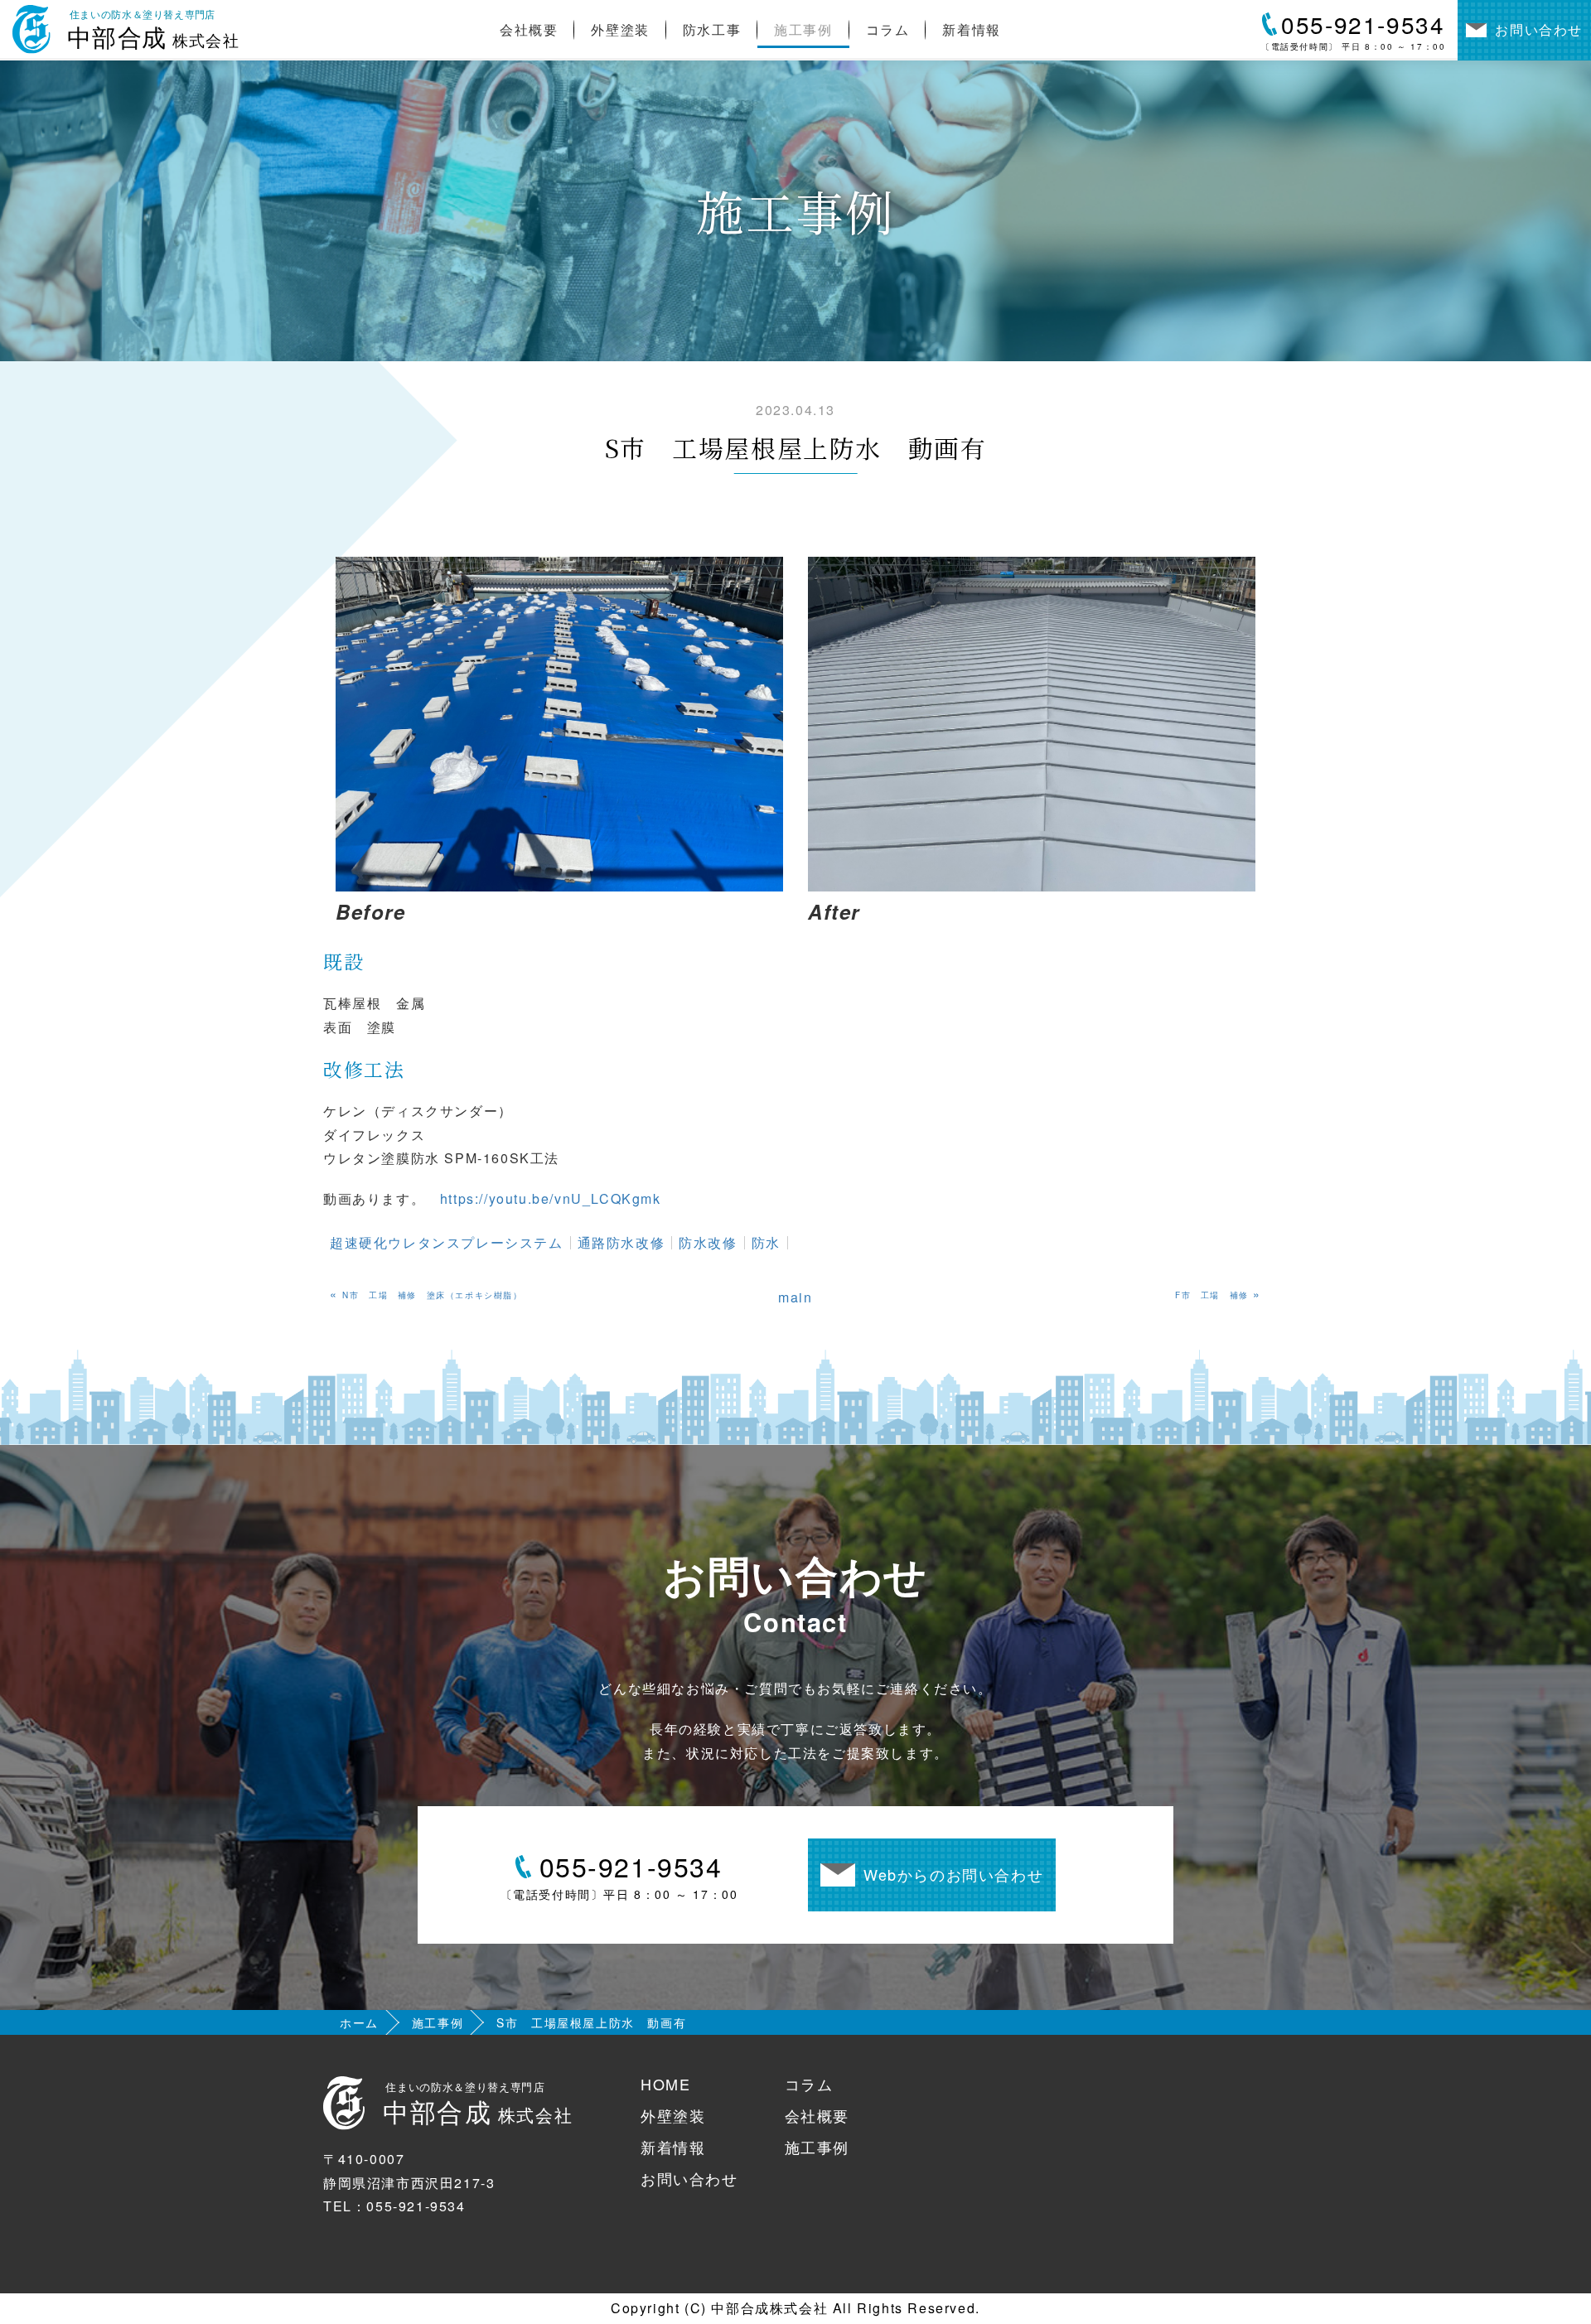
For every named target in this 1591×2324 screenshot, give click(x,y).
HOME (665, 2084)
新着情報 (971, 29)
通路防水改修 (621, 1242)
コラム (888, 29)
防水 (766, 1242)
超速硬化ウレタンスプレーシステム (447, 1242)
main (795, 1297)
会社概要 (529, 29)
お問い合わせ (689, 2178)
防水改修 (708, 1242)
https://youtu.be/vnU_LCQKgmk (551, 1198)
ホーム (359, 2022)
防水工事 (712, 29)
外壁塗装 (620, 29)
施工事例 (803, 29)
